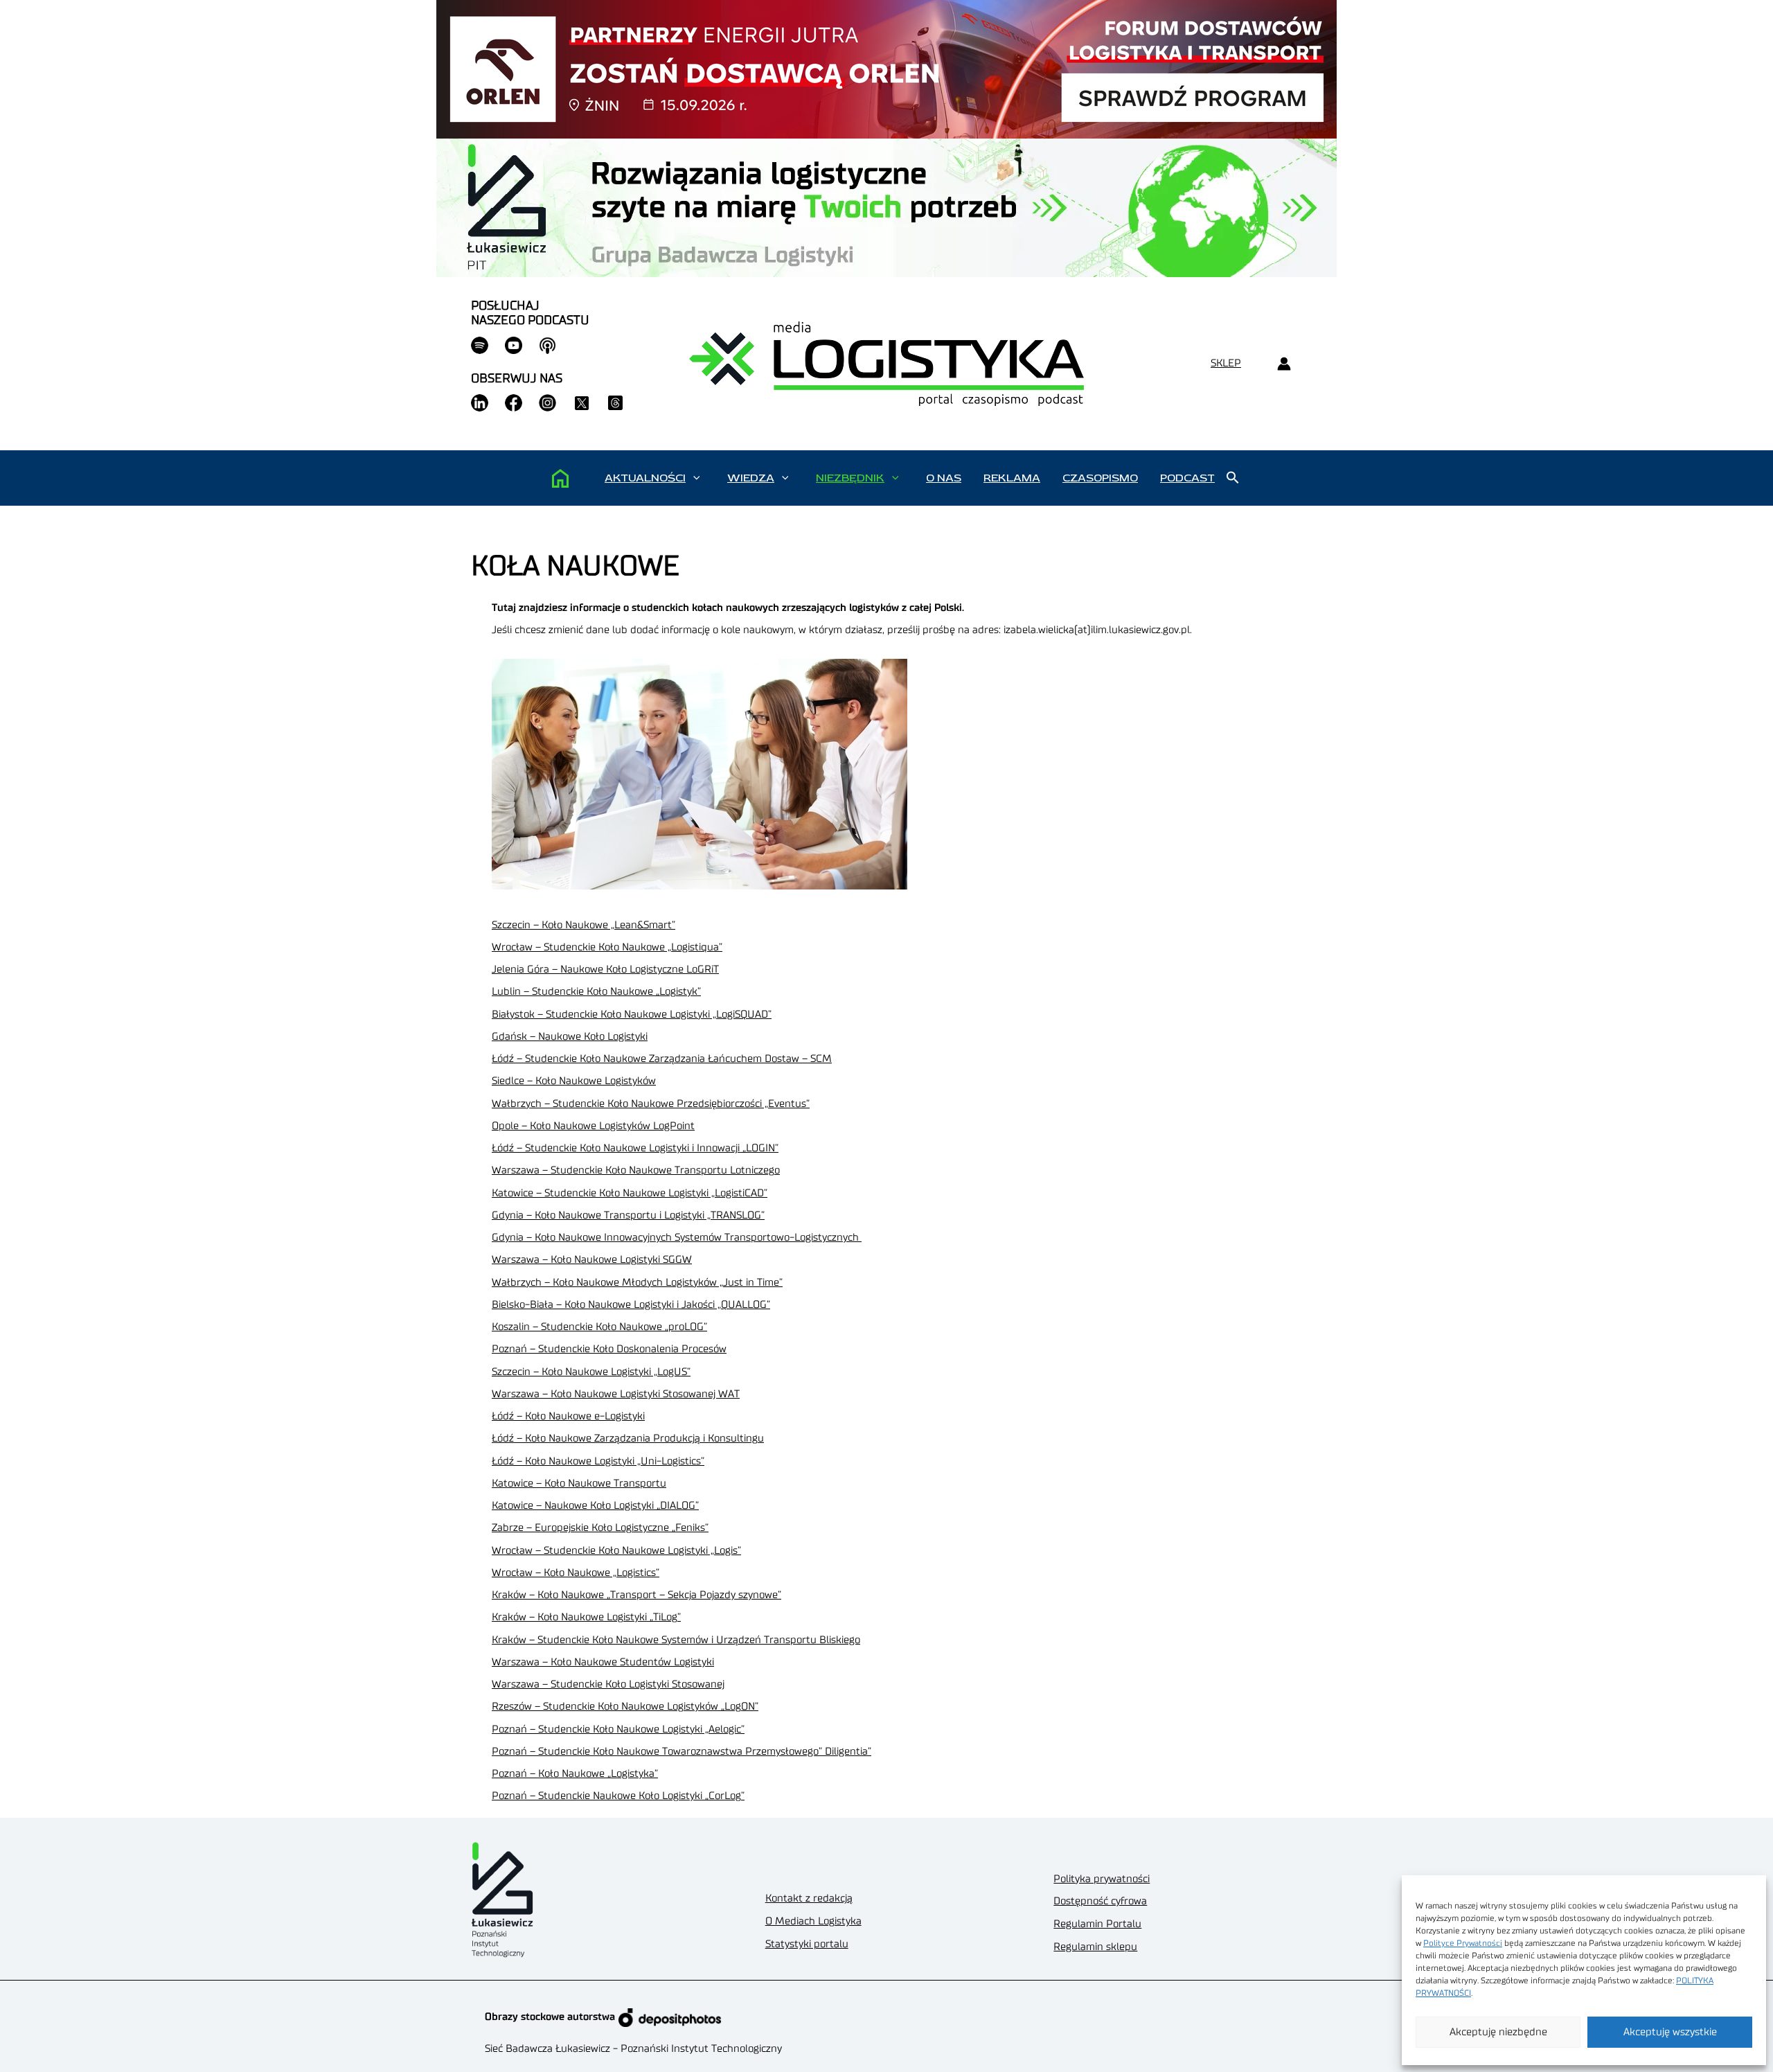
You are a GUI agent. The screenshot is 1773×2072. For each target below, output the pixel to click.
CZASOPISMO (1100, 478)
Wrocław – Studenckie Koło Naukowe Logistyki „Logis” (616, 1551)
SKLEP (1226, 363)
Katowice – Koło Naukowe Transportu (579, 1484)
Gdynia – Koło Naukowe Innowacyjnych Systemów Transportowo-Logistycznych (677, 1238)
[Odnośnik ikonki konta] (1284, 364)
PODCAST (1187, 478)
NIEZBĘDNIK (850, 478)
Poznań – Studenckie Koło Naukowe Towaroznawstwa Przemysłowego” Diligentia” (681, 1752)
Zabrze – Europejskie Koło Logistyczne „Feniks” (600, 1528)
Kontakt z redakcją (809, 1898)
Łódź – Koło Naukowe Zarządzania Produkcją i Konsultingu (628, 1438)
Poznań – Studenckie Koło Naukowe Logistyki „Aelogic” (618, 1729)
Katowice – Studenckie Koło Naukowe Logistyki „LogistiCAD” (630, 1193)
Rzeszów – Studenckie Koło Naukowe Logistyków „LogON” (625, 1707)
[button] (696, 478)
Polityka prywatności (1102, 1879)
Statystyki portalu (807, 1944)
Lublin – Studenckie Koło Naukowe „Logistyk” (596, 992)
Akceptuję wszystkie (1670, 2032)
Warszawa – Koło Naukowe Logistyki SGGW (592, 1260)
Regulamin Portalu (1097, 1924)
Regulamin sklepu (1095, 1947)
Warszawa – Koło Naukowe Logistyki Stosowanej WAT (616, 1394)
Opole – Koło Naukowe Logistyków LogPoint (593, 1126)
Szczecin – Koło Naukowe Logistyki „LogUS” (591, 1372)
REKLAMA (1012, 478)
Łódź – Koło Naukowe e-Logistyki (568, 1416)
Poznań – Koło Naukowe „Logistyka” (575, 1774)
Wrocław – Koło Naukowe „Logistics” (576, 1573)
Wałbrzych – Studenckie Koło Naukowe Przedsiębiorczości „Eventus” (651, 1104)
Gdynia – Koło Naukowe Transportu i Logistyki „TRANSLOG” (628, 1215)
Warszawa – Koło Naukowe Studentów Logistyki (603, 1662)
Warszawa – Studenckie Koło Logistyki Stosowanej (608, 1684)
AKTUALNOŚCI (645, 478)
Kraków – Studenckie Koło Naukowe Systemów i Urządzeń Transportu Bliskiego (676, 1640)
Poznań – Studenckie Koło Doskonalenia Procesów (609, 1349)
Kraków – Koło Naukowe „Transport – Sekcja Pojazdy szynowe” (636, 1595)
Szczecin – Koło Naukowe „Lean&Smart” (583, 925)
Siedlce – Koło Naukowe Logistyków (574, 1081)
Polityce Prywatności (1463, 1943)
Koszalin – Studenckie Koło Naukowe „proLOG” (599, 1327)
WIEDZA (751, 478)
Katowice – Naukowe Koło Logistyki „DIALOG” (595, 1506)
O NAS (944, 478)
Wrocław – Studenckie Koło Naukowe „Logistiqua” (607, 947)
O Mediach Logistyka (813, 1921)
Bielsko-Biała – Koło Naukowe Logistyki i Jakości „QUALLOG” (631, 1305)
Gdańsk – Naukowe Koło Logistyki (570, 1037)
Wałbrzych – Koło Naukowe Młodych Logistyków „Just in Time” (637, 1283)
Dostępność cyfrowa (1100, 1901)
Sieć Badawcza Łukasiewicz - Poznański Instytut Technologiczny (633, 2049)
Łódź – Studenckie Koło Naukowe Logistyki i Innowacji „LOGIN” (635, 1148)
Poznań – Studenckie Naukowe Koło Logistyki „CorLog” (618, 1796)
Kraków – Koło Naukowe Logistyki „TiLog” (586, 1617)
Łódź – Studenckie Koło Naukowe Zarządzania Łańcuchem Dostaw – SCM (662, 1059)
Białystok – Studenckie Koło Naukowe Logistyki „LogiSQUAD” (632, 1015)
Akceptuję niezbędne (1498, 2032)
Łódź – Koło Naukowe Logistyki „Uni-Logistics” (598, 1461)
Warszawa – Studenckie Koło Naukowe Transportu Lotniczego (636, 1170)
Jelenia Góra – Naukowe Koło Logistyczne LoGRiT (605, 969)
